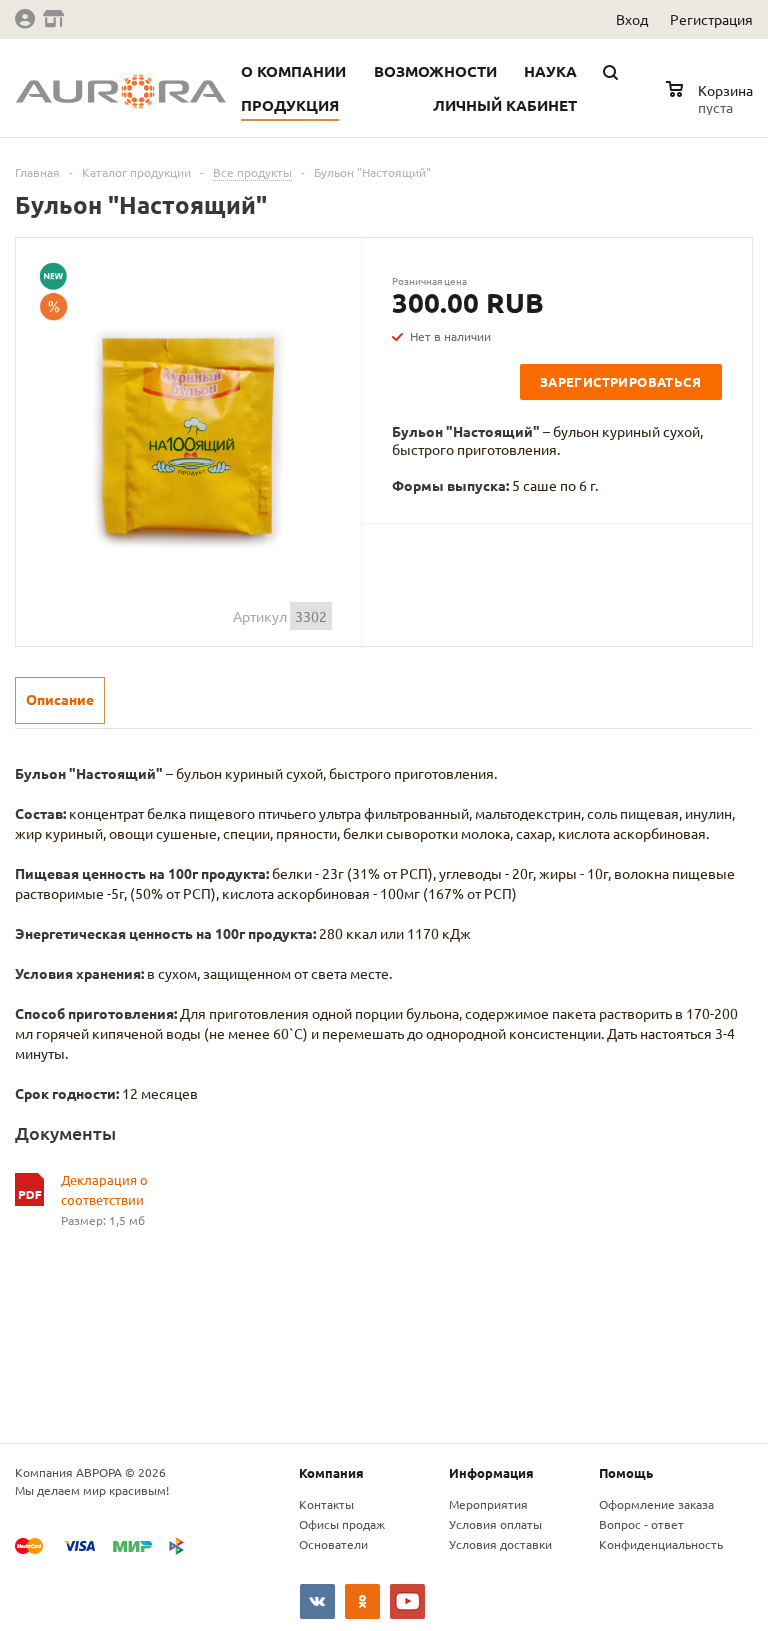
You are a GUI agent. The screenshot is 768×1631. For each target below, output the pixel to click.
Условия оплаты (495, 1524)
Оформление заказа (656, 1504)
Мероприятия (488, 1504)
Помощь (626, 1472)
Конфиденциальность (661, 1544)
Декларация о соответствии (104, 1189)
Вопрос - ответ (641, 1524)
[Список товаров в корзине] (712, 104)
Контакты (326, 1504)
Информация (491, 1472)
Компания (331, 1472)
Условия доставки (500, 1544)
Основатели (333, 1544)
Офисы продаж (342, 1524)
